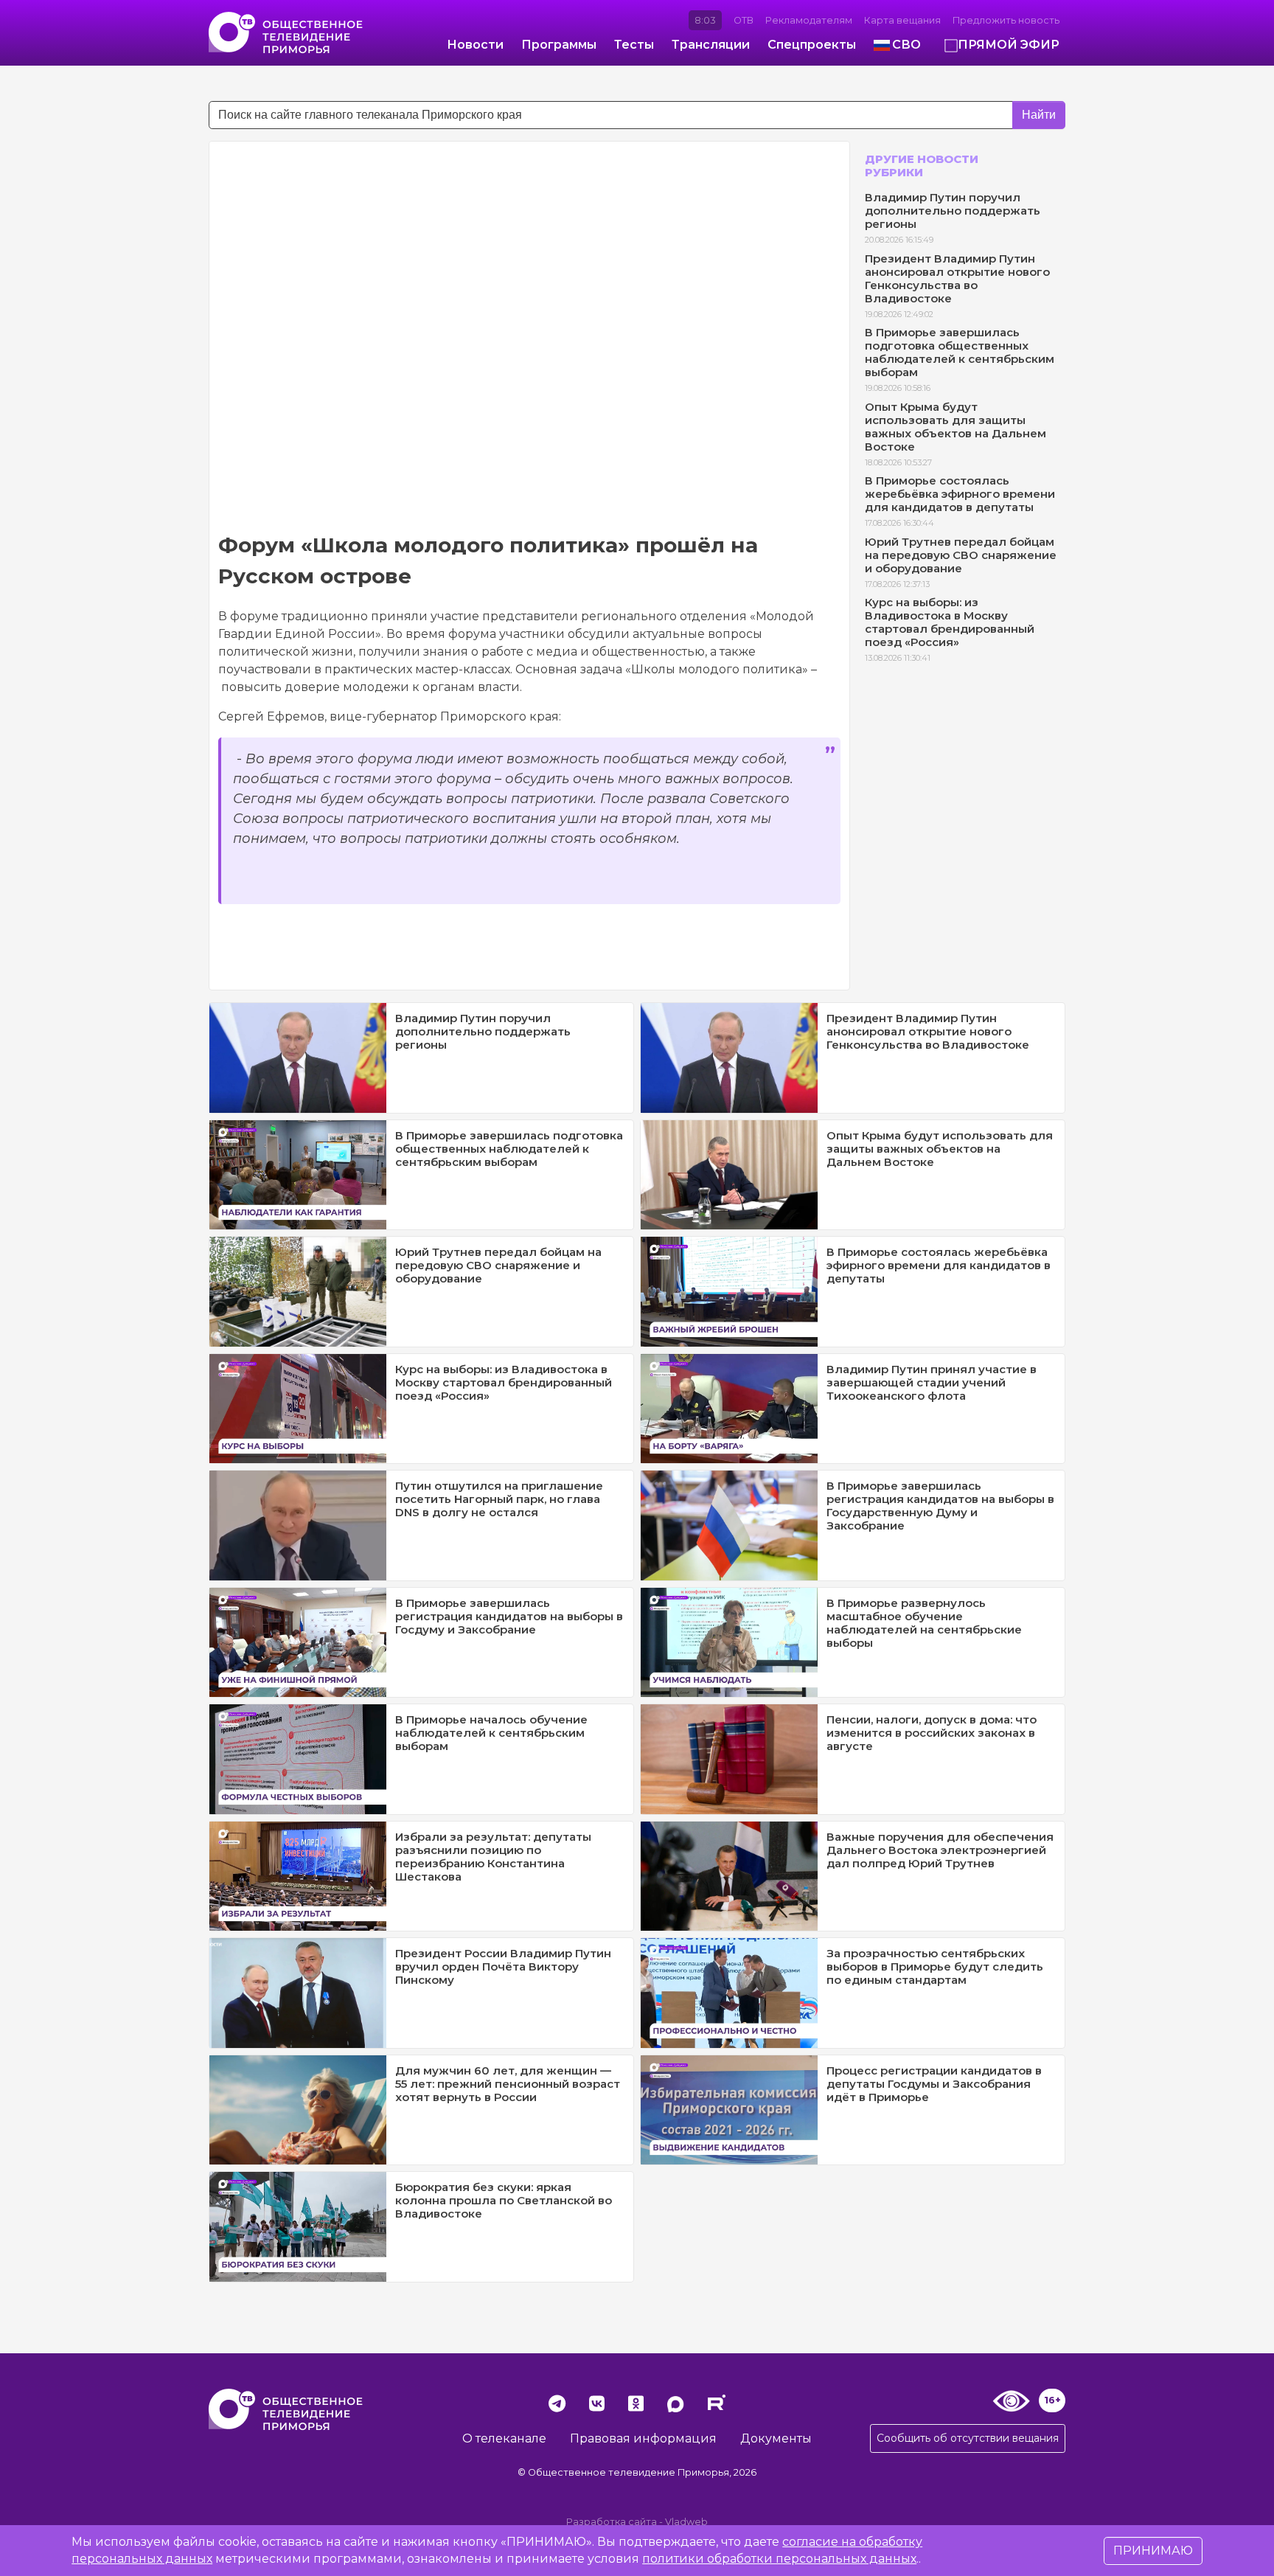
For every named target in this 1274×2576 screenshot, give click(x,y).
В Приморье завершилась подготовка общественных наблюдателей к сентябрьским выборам (960, 352)
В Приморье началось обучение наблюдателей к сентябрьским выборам (491, 1733)
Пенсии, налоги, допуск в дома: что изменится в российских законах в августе (932, 1733)
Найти (1039, 115)
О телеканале (504, 2438)
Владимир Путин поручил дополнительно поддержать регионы (953, 211)
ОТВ (744, 20)
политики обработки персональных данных (779, 2559)
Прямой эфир (1009, 45)
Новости (475, 45)
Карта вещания (902, 20)
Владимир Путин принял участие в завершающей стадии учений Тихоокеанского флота (932, 1382)
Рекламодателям (809, 20)
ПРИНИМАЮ (1153, 2551)
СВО (906, 45)
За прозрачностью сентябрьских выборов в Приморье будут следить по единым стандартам (935, 1966)
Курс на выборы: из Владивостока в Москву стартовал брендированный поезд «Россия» (950, 622)
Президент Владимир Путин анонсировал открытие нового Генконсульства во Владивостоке (957, 278)
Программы (559, 45)
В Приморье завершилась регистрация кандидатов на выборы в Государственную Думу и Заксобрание (940, 1506)
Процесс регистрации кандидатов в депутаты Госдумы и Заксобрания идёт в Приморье (934, 2084)
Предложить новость (1006, 20)
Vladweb (686, 2522)
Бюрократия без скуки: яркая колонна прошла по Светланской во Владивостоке (504, 2200)
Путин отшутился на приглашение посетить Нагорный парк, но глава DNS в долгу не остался (499, 1499)
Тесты (634, 45)
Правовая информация (643, 2438)
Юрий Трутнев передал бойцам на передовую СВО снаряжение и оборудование (961, 555)
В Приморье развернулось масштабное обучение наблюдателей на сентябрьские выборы (924, 1623)
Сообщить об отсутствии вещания (968, 2438)
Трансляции (711, 45)
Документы (776, 2438)
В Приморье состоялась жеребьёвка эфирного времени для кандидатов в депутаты (960, 494)
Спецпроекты (812, 45)
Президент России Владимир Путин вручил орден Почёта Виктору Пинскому (503, 1966)
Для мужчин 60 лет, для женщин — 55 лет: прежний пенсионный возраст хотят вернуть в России (508, 2084)
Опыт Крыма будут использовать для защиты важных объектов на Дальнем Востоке (955, 427)
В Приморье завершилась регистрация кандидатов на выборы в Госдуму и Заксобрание (509, 1616)
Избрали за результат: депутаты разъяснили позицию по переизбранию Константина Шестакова (493, 1857)
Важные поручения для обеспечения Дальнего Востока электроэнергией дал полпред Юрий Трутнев (940, 1850)
